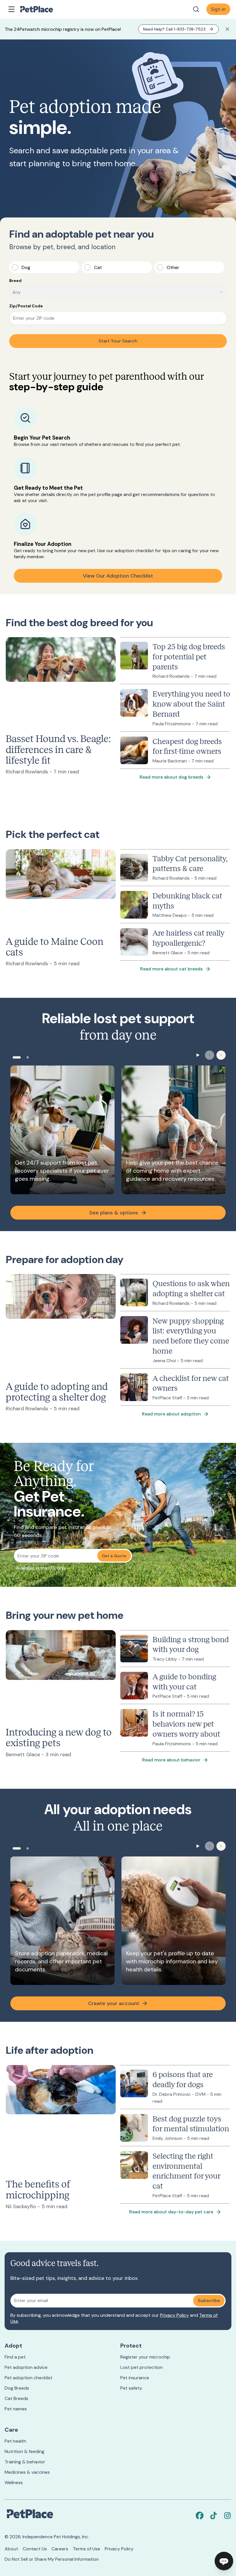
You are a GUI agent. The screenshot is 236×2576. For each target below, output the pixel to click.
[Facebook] (200, 2516)
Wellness (14, 2483)
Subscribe (209, 2300)
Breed (15, 281)
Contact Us (35, 2549)
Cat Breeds (16, 2398)
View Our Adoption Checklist (118, 576)
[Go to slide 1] (17, 1057)
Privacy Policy (174, 2315)
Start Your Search (118, 341)
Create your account (114, 2003)
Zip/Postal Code (26, 306)
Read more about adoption (171, 1414)
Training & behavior (25, 2462)
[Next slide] (221, 1055)
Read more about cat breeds (171, 969)
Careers (60, 2549)
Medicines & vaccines (27, 2472)
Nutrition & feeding (24, 2451)
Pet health (15, 2441)
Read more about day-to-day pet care (171, 2212)
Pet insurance (135, 2378)
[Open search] (196, 9)
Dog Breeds (17, 2388)
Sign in (218, 9)
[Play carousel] (198, 1055)
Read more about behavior (171, 1760)
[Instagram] (227, 2516)
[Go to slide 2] (28, 1057)
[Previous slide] (210, 1055)
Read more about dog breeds (171, 777)
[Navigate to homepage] (43, 9)
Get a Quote (114, 1556)
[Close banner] (227, 29)
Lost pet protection (141, 2367)
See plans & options (114, 1213)
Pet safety (131, 2388)
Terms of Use (86, 2549)
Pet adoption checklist (28, 2378)
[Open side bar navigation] (12, 9)
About (11, 2549)
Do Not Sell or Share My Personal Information (52, 2559)
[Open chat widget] (224, 2561)
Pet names (16, 2409)
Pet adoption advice (26, 2367)
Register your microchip (145, 2357)
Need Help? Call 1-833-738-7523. (175, 29)
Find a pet (15, 2357)
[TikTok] (214, 2516)
